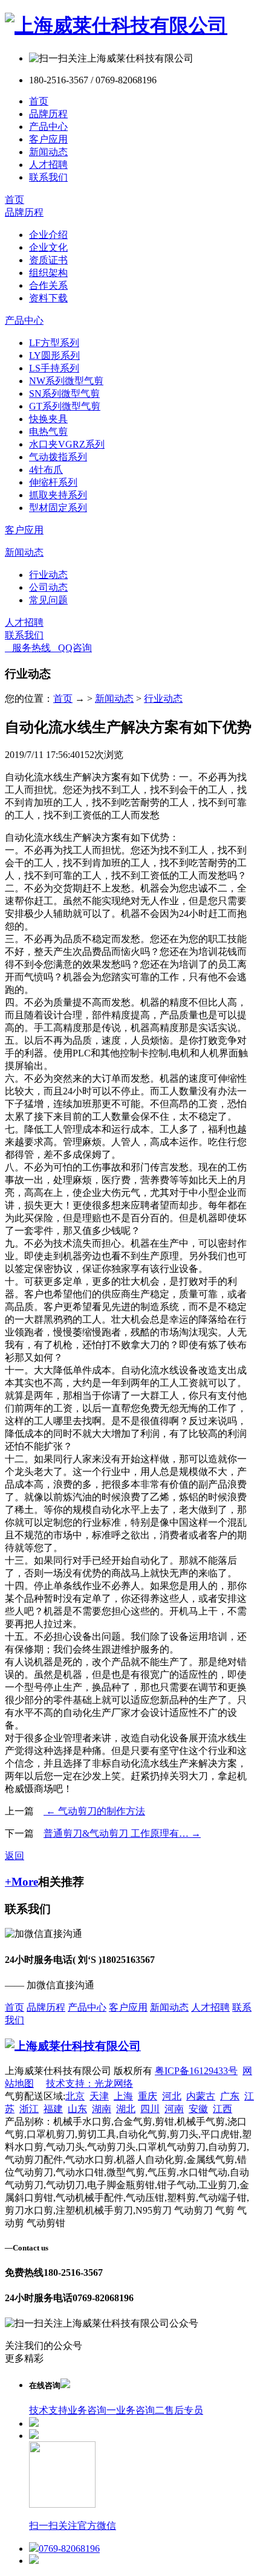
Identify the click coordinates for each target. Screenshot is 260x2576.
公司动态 (48, 587)
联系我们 (48, 177)
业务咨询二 (140, 2410)
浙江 (29, 2109)
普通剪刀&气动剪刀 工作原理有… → (122, 1833)
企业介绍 (48, 235)
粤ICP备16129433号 (196, 2071)
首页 (39, 101)
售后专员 (184, 2410)
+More (21, 1882)
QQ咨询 (71, 648)
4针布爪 (46, 470)
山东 (77, 2109)
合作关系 (48, 285)
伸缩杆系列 (53, 482)
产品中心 (48, 127)
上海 (123, 2096)
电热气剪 (48, 432)
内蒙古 (201, 2096)
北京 (75, 2096)
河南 (174, 2109)
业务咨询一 (92, 2410)
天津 (99, 2096)
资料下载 (48, 298)
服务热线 (28, 648)
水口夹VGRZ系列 (67, 444)
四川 (150, 2109)
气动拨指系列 (58, 457)
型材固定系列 (58, 508)
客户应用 (48, 139)
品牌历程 (48, 114)
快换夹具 (48, 419)
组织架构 (48, 273)
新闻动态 (48, 152)
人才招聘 (48, 165)
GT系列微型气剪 (65, 406)
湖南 (102, 2109)
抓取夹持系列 (58, 495)
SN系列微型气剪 (64, 393)
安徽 (198, 2109)
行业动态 (48, 575)
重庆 (148, 2096)
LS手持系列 (54, 368)
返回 (15, 1856)
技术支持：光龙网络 (89, 2083)
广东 (230, 2096)
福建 (53, 2109)
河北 (172, 2096)
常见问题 (48, 600)
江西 (223, 2109)
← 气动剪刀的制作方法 (94, 1811)
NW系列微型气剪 (66, 381)
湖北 (126, 2109)
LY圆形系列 (54, 355)
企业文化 (48, 247)
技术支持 (48, 2410)
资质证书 (48, 260)
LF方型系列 (54, 343)
